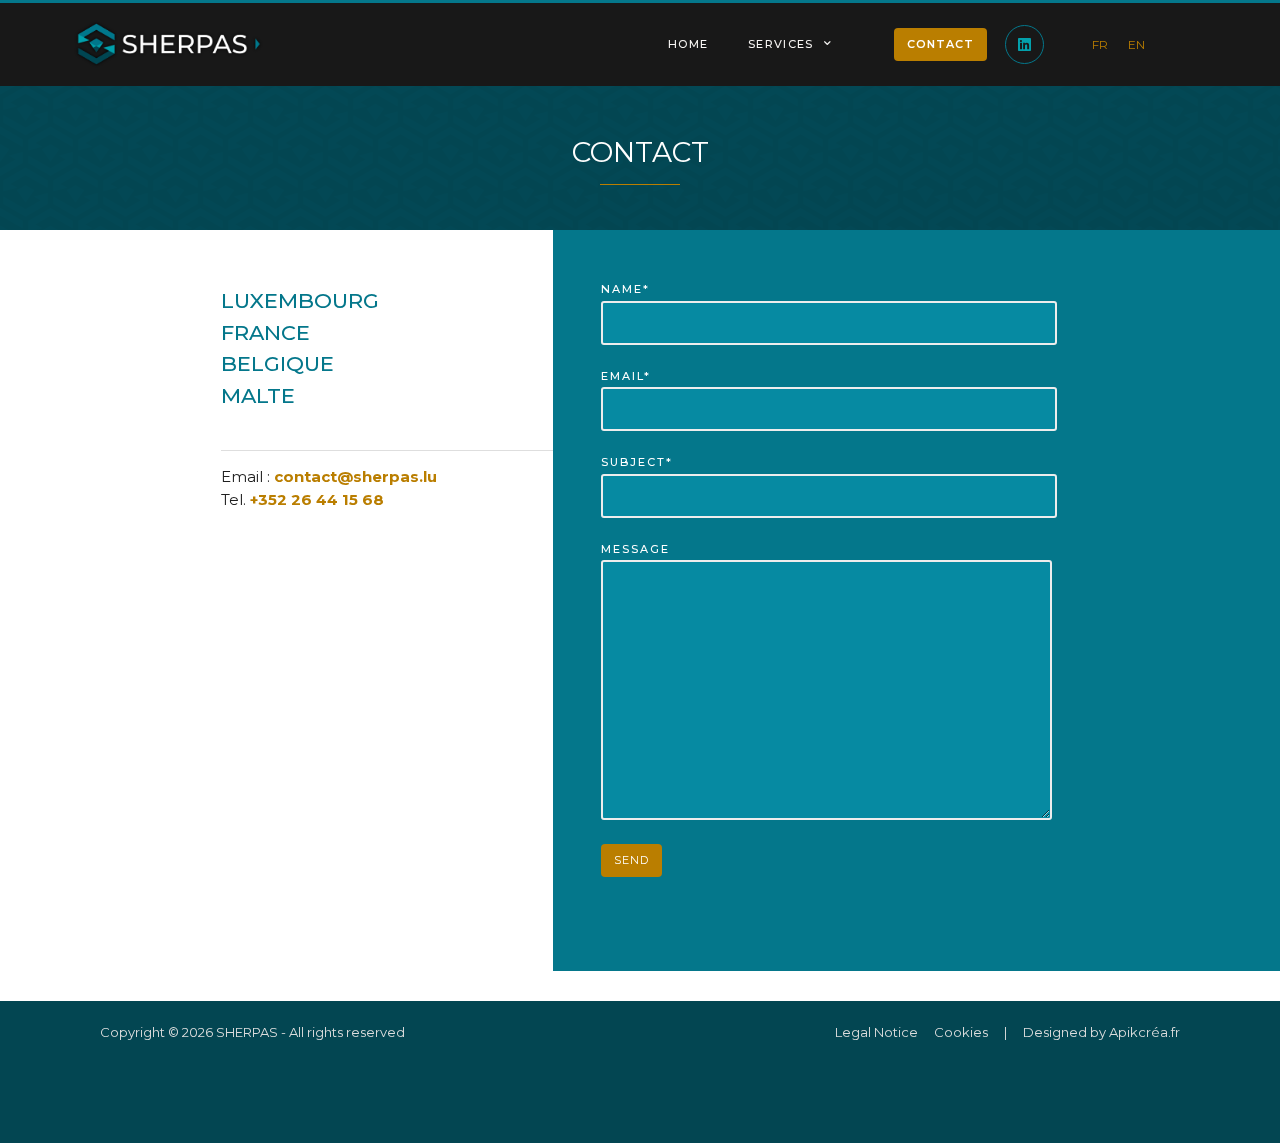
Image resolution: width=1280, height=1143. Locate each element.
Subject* (637, 462)
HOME (688, 44)
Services (780, 44)
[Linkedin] (1024, 44)
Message (635, 549)
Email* (626, 376)
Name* (625, 289)
